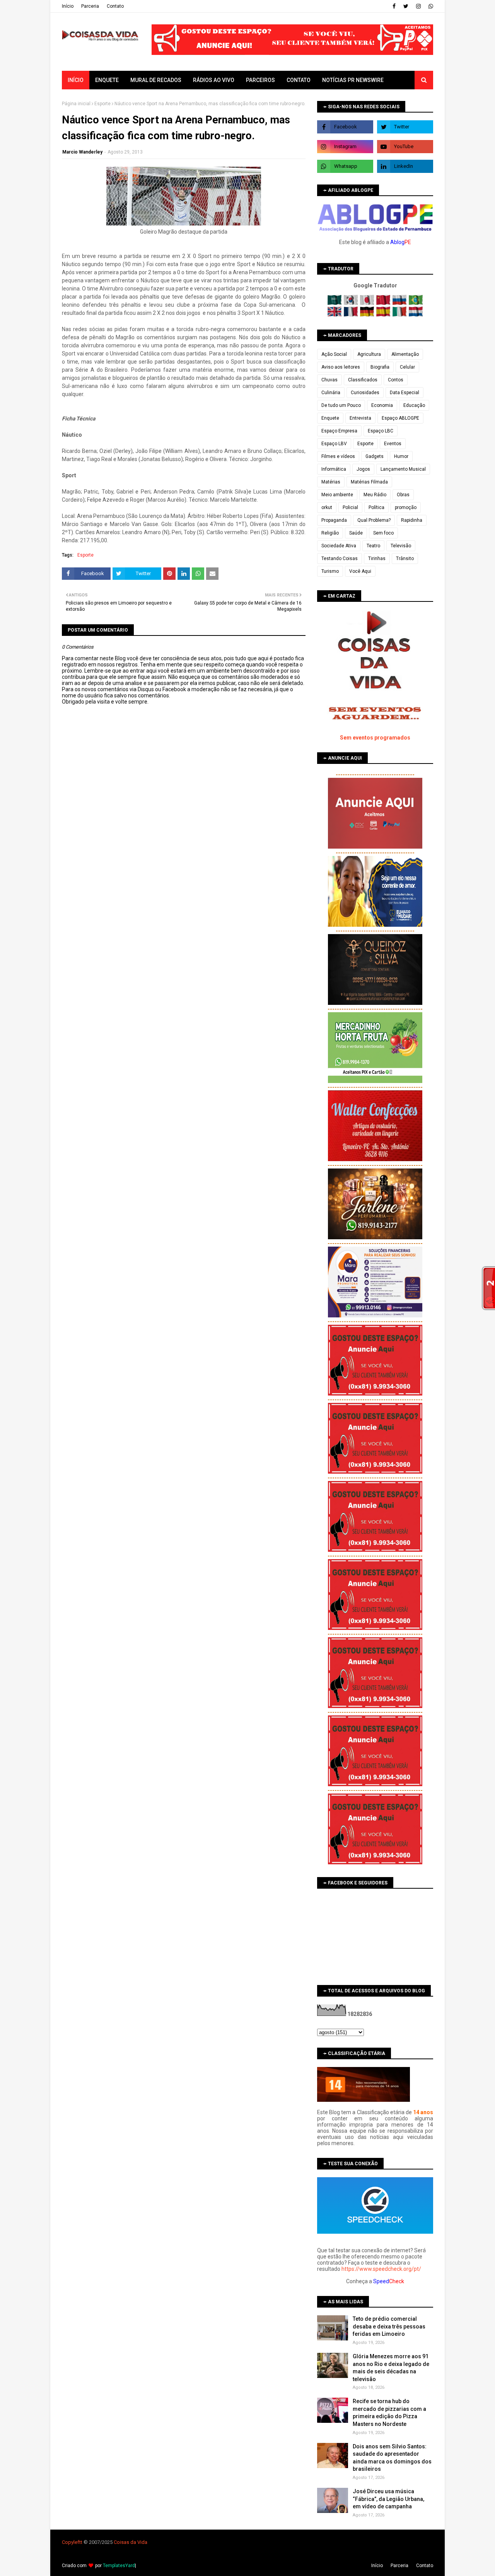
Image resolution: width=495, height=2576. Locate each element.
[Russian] (400, 303)
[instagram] (418, 6)
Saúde (356, 533)
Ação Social (334, 354)
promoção (406, 507)
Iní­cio (68, 6)
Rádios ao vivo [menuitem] (214, 80)
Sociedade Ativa (339, 546)
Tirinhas (377, 559)
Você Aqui (360, 571)
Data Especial (405, 393)
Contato (115, 6)
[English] (335, 315)
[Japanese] (368, 303)
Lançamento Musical (403, 469)
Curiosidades (365, 393)
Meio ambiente (337, 495)
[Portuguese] (416, 303)
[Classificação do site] (364, 2100)
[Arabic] (335, 303)
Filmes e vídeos (338, 456)
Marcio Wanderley (82, 152)
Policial (350, 507)
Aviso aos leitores (341, 367)
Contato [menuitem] (299, 80)
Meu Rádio (375, 495)
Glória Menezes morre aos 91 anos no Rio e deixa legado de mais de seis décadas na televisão (391, 2368)
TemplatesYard (119, 2566)
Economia (382, 405)
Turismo (330, 571)
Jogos (363, 469)
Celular (407, 367)
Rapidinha (412, 520)
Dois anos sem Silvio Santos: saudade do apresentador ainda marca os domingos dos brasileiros (392, 2458)
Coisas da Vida (131, 2542)
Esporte (102, 104)
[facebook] (394, 6)
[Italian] (400, 315)
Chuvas (329, 380)
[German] (368, 315)
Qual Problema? (374, 520)
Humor (401, 456)
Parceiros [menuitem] (260, 80)
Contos (396, 380)
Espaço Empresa (339, 431)
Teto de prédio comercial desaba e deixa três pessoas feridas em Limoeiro (389, 2326)
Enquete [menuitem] (107, 80)
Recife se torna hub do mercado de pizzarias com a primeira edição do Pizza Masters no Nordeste (389, 2413)
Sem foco (383, 533)
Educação (414, 405)
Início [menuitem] (76, 80)
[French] (351, 315)
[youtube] (405, 147)
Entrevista (360, 418)
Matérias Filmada (369, 482)
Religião (330, 533)
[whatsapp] (430, 6)
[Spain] (384, 315)
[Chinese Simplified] (384, 303)
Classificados (363, 380)
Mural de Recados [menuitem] (156, 80)
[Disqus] (184, 978)
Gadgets (375, 456)
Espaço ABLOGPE (400, 418)
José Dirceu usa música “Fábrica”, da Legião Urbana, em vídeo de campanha (388, 2499)
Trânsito (405, 559)
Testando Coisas (340, 559)
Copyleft (71, 2542)
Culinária (331, 393)
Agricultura (369, 354)
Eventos (393, 444)
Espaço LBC (381, 431)
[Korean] (351, 303)
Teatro (373, 546)
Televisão (401, 546)
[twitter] (406, 6)
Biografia (380, 367)
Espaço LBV (334, 444)
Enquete (330, 418)
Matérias (331, 482)
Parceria (90, 6)
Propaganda (334, 520)
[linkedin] (405, 166)
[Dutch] (416, 315)
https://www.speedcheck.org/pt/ (381, 2269)
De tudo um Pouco (341, 405)
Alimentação (405, 354)
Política (376, 507)
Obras (403, 495)
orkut (327, 507)
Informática (334, 469)
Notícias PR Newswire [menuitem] (353, 80)
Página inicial (76, 104)
